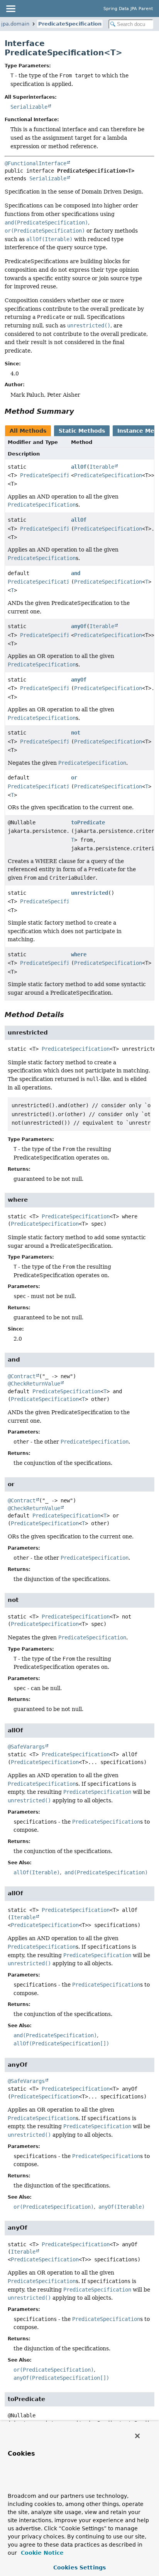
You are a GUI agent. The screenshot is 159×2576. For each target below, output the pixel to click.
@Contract (22, 1376)
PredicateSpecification (70, 24)
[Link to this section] (79, 411)
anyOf (79, 626)
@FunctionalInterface (36, 163)
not (76, 733)
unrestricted (90, 893)
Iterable (102, 467)
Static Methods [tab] (82, 431)
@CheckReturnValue (34, 1384)
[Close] (137, 2436)
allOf (79, 467)
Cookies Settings (79, 2567)
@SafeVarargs (26, 1747)
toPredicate (88, 822)
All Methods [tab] (28, 431)
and (76, 573)
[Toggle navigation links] (10, 9)
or (74, 778)
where (79, 954)
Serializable (29, 107)
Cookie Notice (41, 2553)
